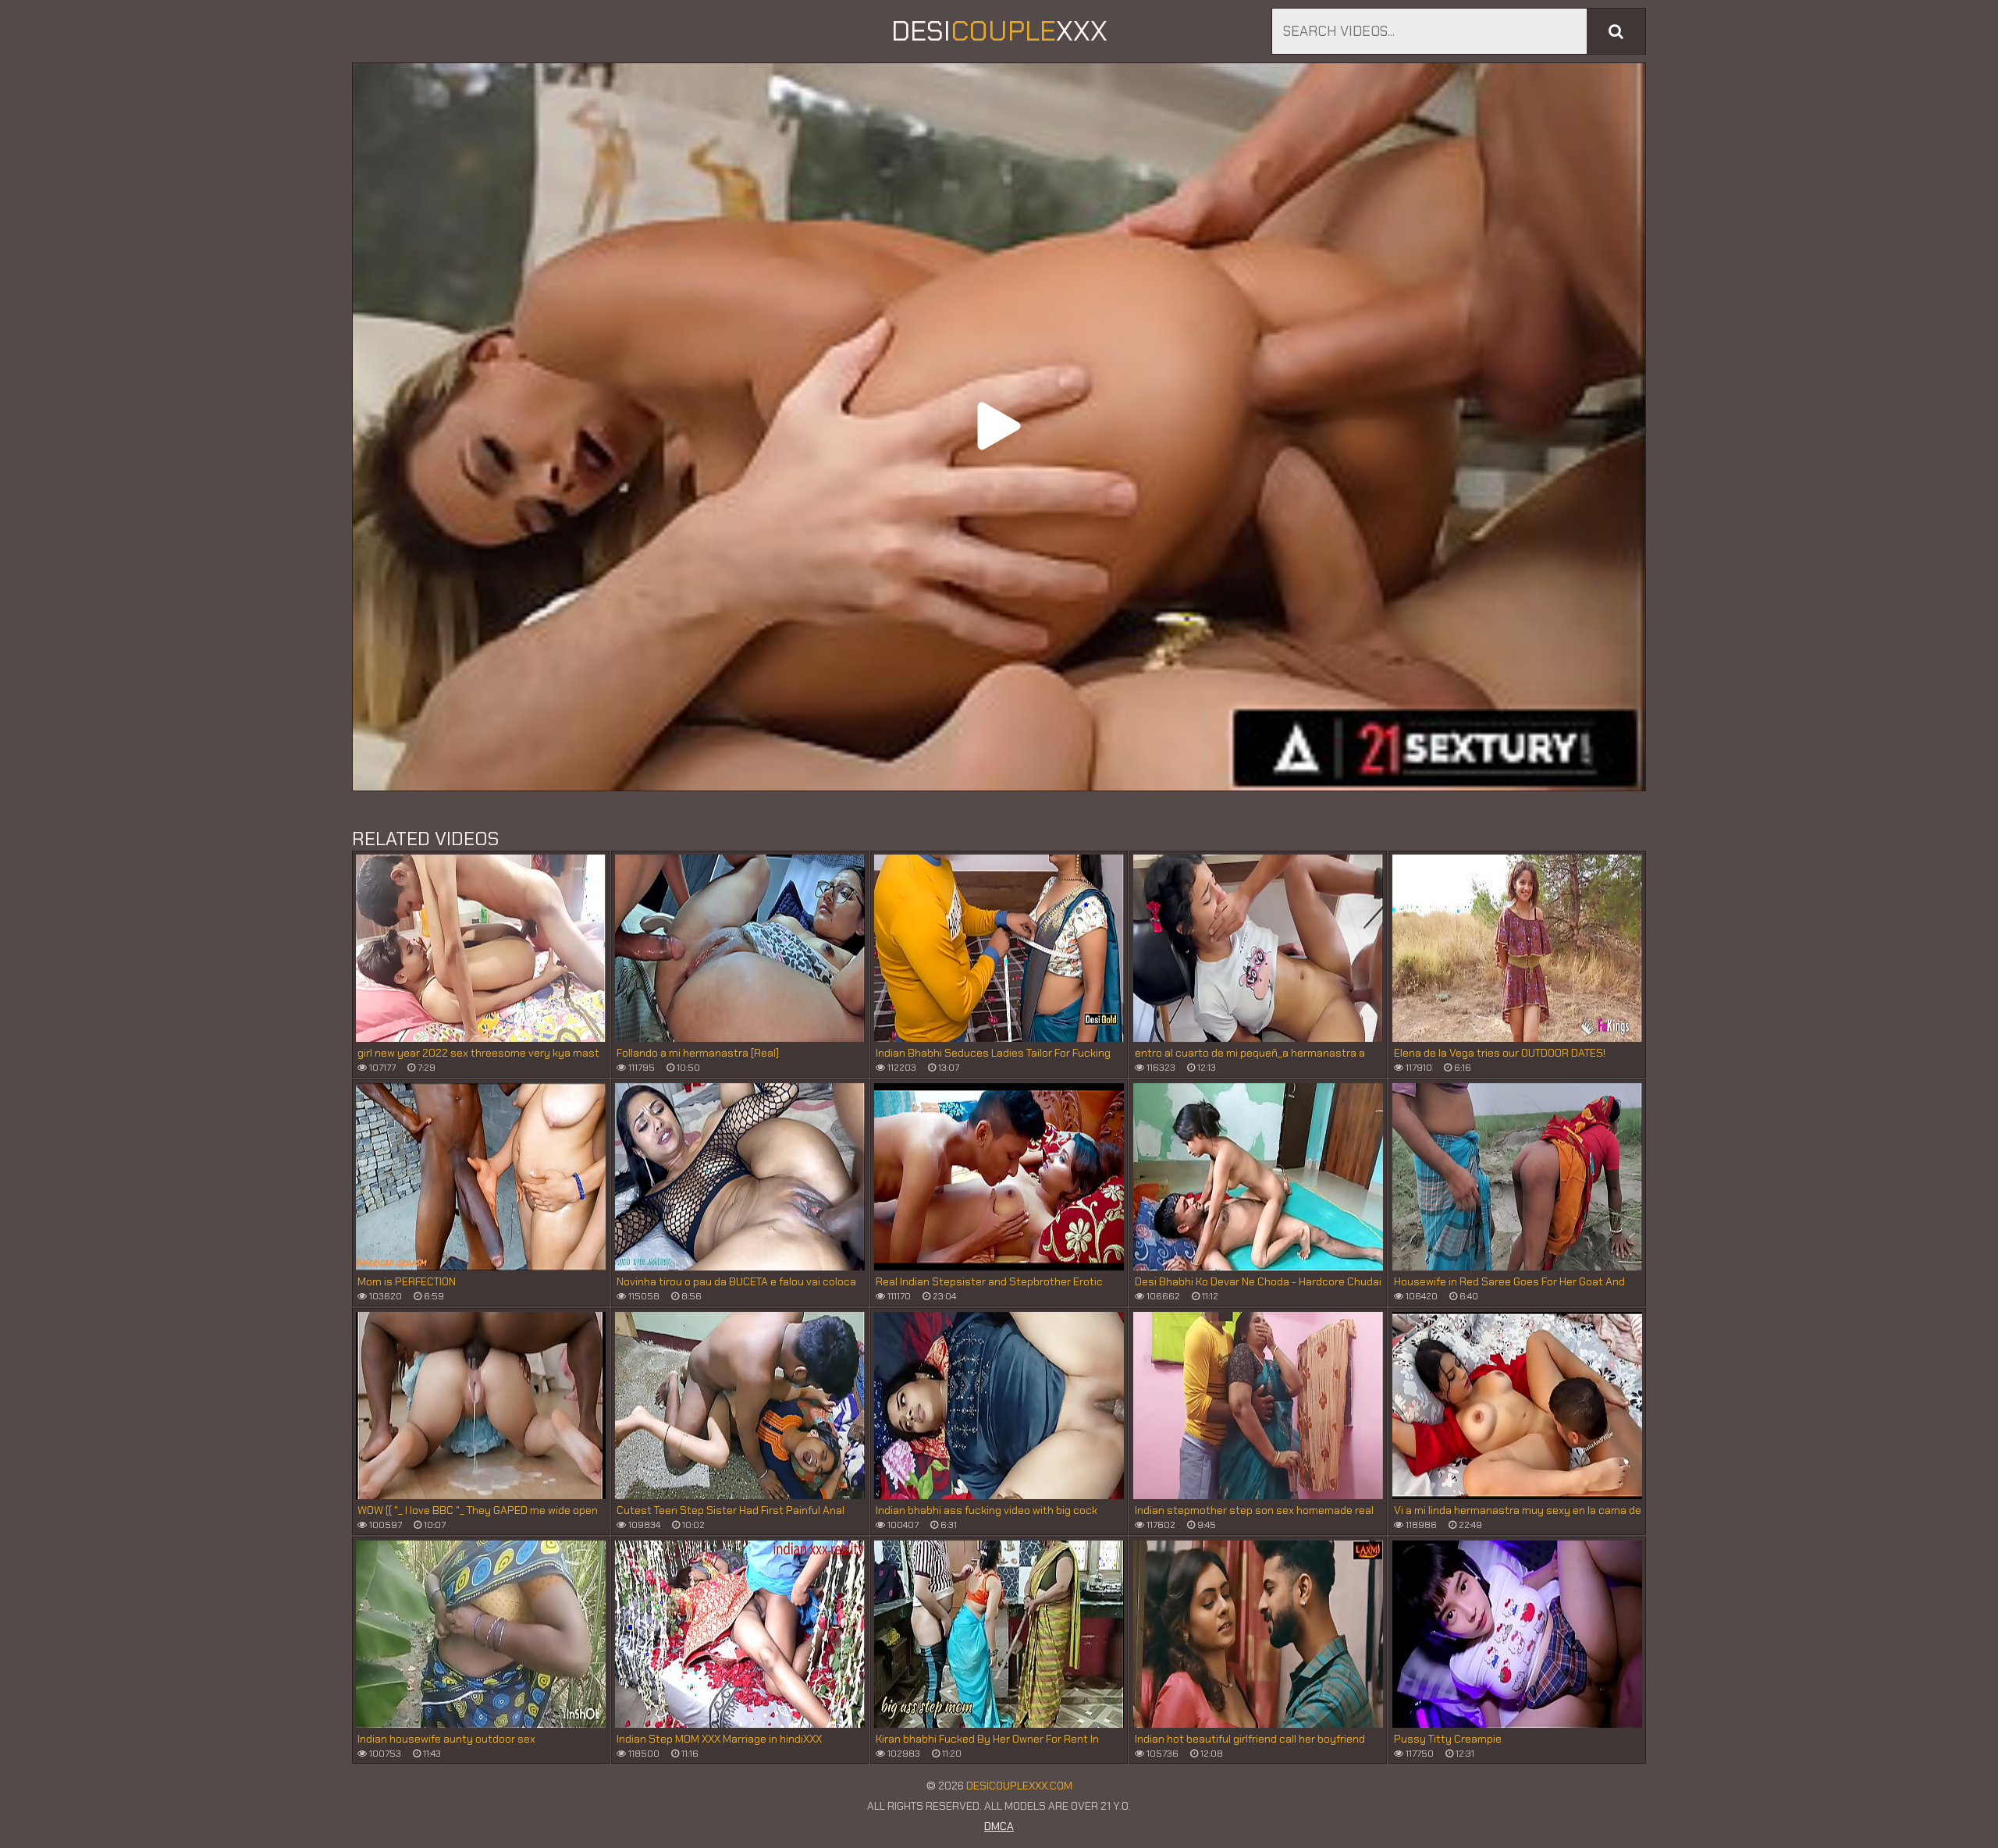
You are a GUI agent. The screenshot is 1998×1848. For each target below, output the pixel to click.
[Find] (1616, 31)
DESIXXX (999, 31)
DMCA (999, 1826)
